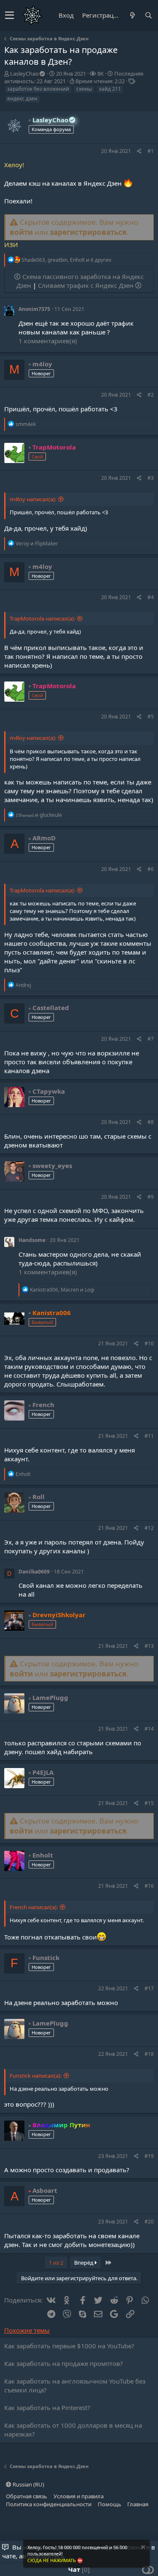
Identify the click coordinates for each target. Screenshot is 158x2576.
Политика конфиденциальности (49, 2504)
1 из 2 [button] (56, 2263)
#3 (151, 478)
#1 (151, 151)
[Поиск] (148, 15)
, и (62, 1290)
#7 (151, 1039)
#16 (149, 1886)
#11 (149, 1436)
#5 (151, 717)
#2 (151, 395)
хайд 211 (110, 89)
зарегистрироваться (88, 232)
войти (21, 232)
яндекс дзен (22, 99)
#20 (149, 2222)
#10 (149, 1343)
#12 (149, 1528)
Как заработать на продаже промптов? (64, 2363)
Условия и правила (79, 2496)
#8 (151, 1122)
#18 (149, 2054)
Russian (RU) (28, 2484)
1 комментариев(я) (48, 341)
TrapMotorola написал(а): (42, 618)
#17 (149, 1988)
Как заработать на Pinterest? (47, 2408)
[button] (9, 16)
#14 (149, 1729)
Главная (138, 2504)
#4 (151, 597)
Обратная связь (27, 2496)
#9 (151, 1197)
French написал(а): (34, 1907)
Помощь (110, 2504)
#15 (149, 1803)
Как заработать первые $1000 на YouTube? (69, 2346)
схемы (84, 89)
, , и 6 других (66, 260)
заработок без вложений (38, 89)
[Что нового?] (132, 15)
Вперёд (84, 2263)
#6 (151, 869)
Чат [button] (78, 2569)
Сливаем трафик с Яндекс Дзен (87, 285)
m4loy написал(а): (33, 499)
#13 (149, 1646)
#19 (149, 2156)
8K (100, 74)
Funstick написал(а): (36, 2076)
